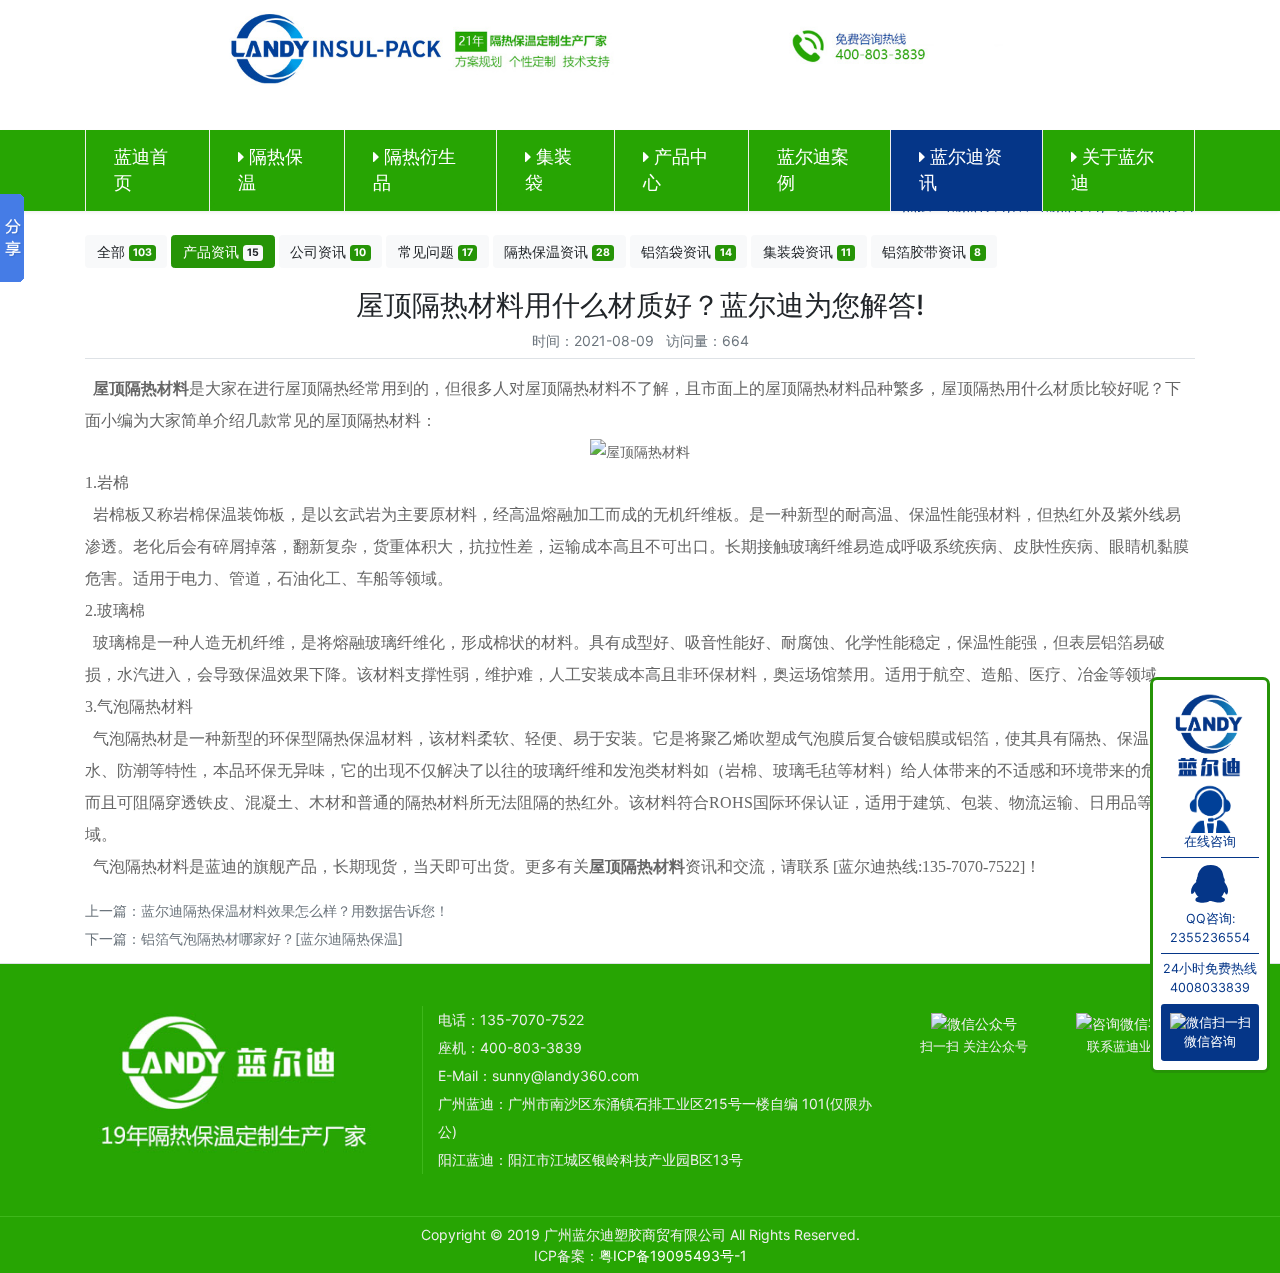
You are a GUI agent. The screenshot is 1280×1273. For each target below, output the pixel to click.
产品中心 (675, 169)
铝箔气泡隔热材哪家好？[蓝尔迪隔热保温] (272, 938)
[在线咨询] (1210, 806)
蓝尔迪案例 (813, 169)
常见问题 (435, 251)
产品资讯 (221, 251)
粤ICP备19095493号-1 (673, 1255)
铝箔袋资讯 (686, 251)
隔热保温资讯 (557, 251)
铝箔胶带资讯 (931, 251)
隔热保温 (270, 169)
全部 (124, 251)
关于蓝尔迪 (1112, 169)
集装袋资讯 (807, 251)
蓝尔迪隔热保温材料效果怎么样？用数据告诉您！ (295, 910)
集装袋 (548, 169)
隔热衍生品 (414, 169)
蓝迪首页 (141, 169)
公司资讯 (328, 251)
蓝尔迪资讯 (960, 169)
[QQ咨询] (1210, 892)
